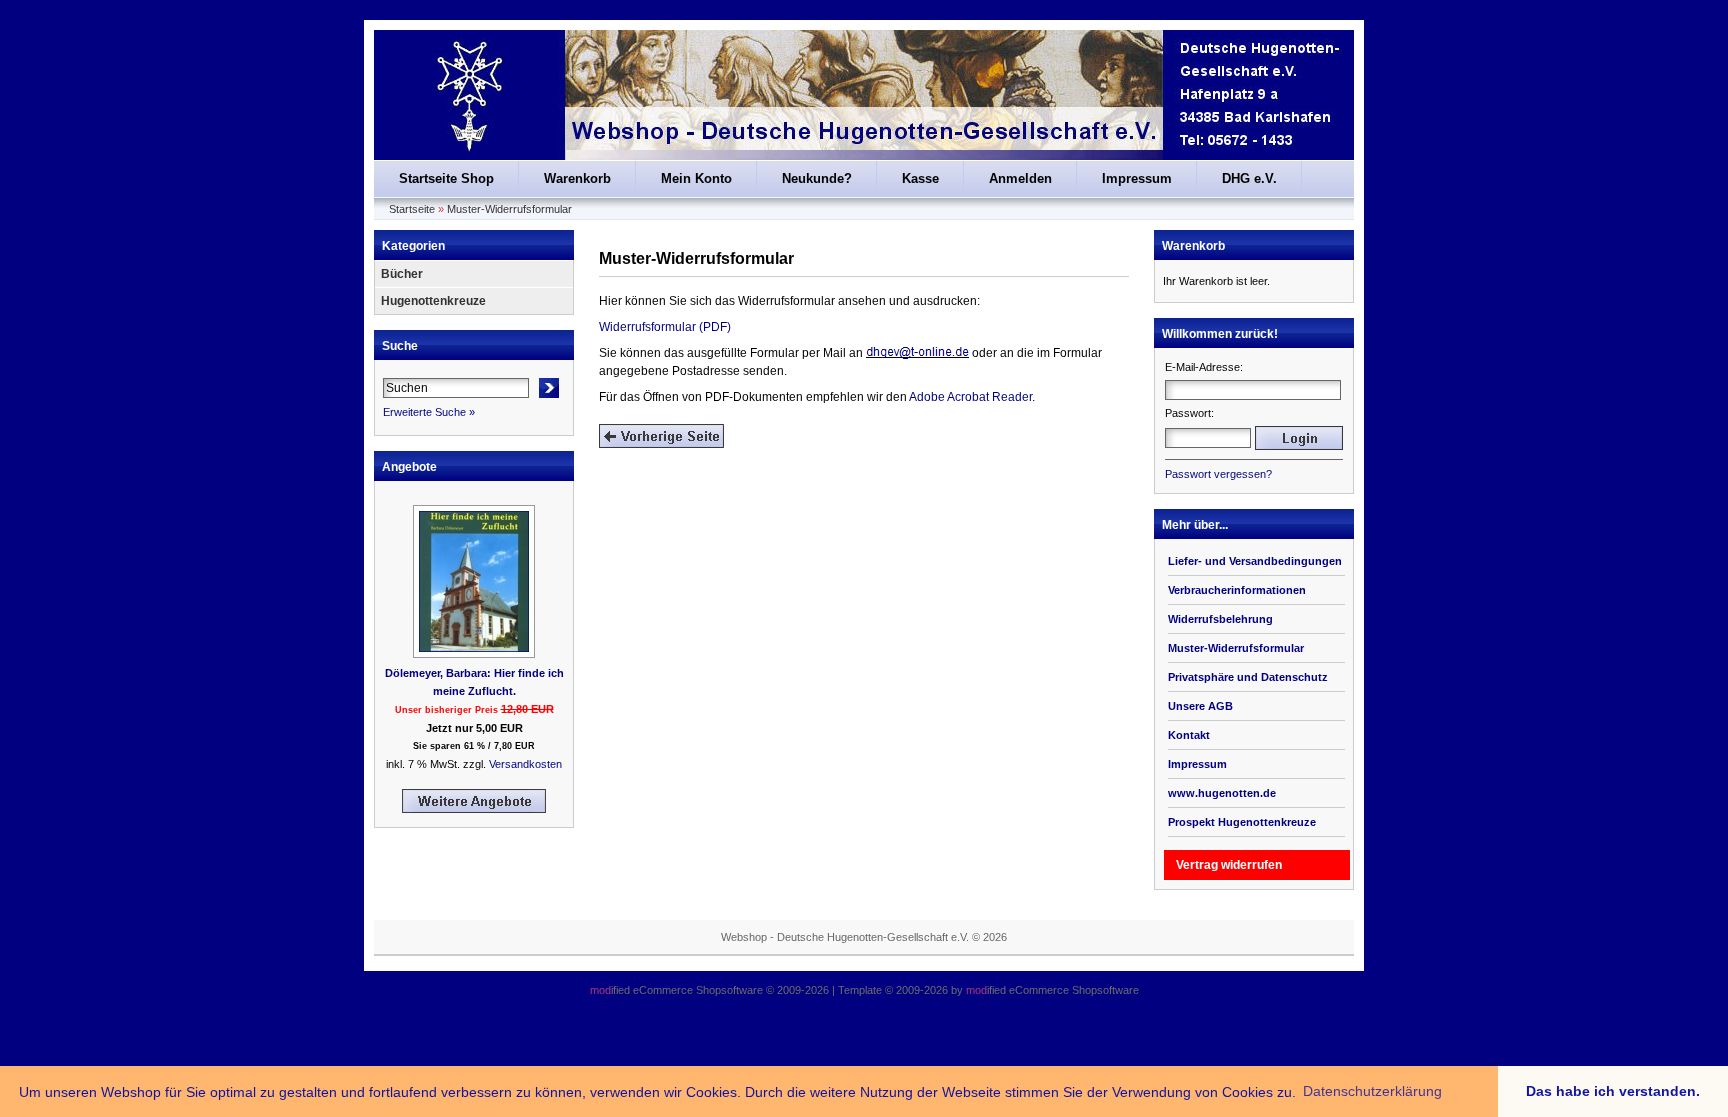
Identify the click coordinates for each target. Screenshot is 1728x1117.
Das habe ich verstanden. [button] (1613, 1091)
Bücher (402, 274)
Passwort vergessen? (1218, 474)
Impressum (1137, 178)
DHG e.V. (1249, 178)
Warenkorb (577, 178)
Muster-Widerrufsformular (509, 209)
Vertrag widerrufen (1229, 865)
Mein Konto (696, 178)
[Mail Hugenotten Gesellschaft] (917, 353)
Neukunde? (817, 178)
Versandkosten (525, 764)
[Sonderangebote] (474, 809)
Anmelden (1020, 178)
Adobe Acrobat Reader (970, 397)
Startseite (412, 209)
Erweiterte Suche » (429, 412)
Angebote (409, 467)
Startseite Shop (446, 178)
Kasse (920, 178)
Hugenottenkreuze (433, 301)
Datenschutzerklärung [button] (1372, 1091)
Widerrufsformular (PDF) (665, 327)
